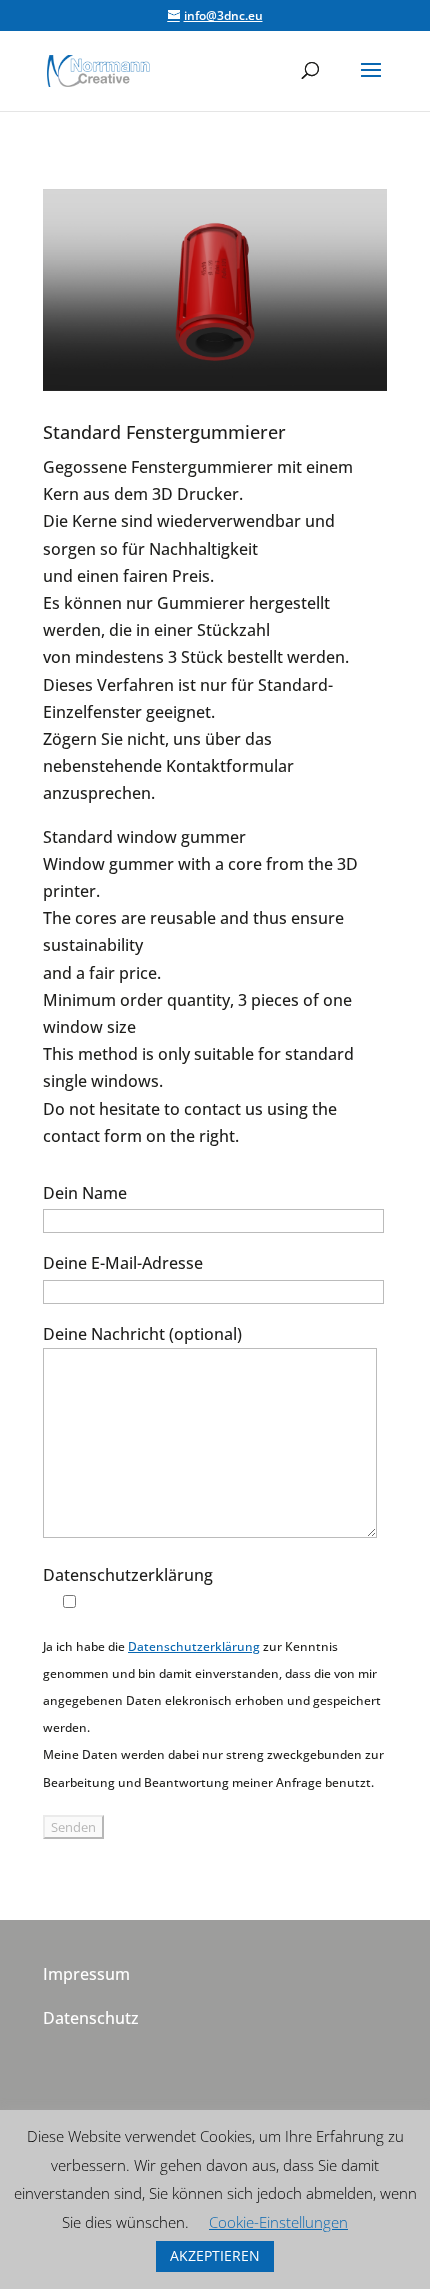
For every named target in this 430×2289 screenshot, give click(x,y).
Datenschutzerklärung (194, 1646)
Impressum (86, 1974)
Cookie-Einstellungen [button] (278, 2222)
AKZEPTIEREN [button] (215, 2255)
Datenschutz (91, 2018)
